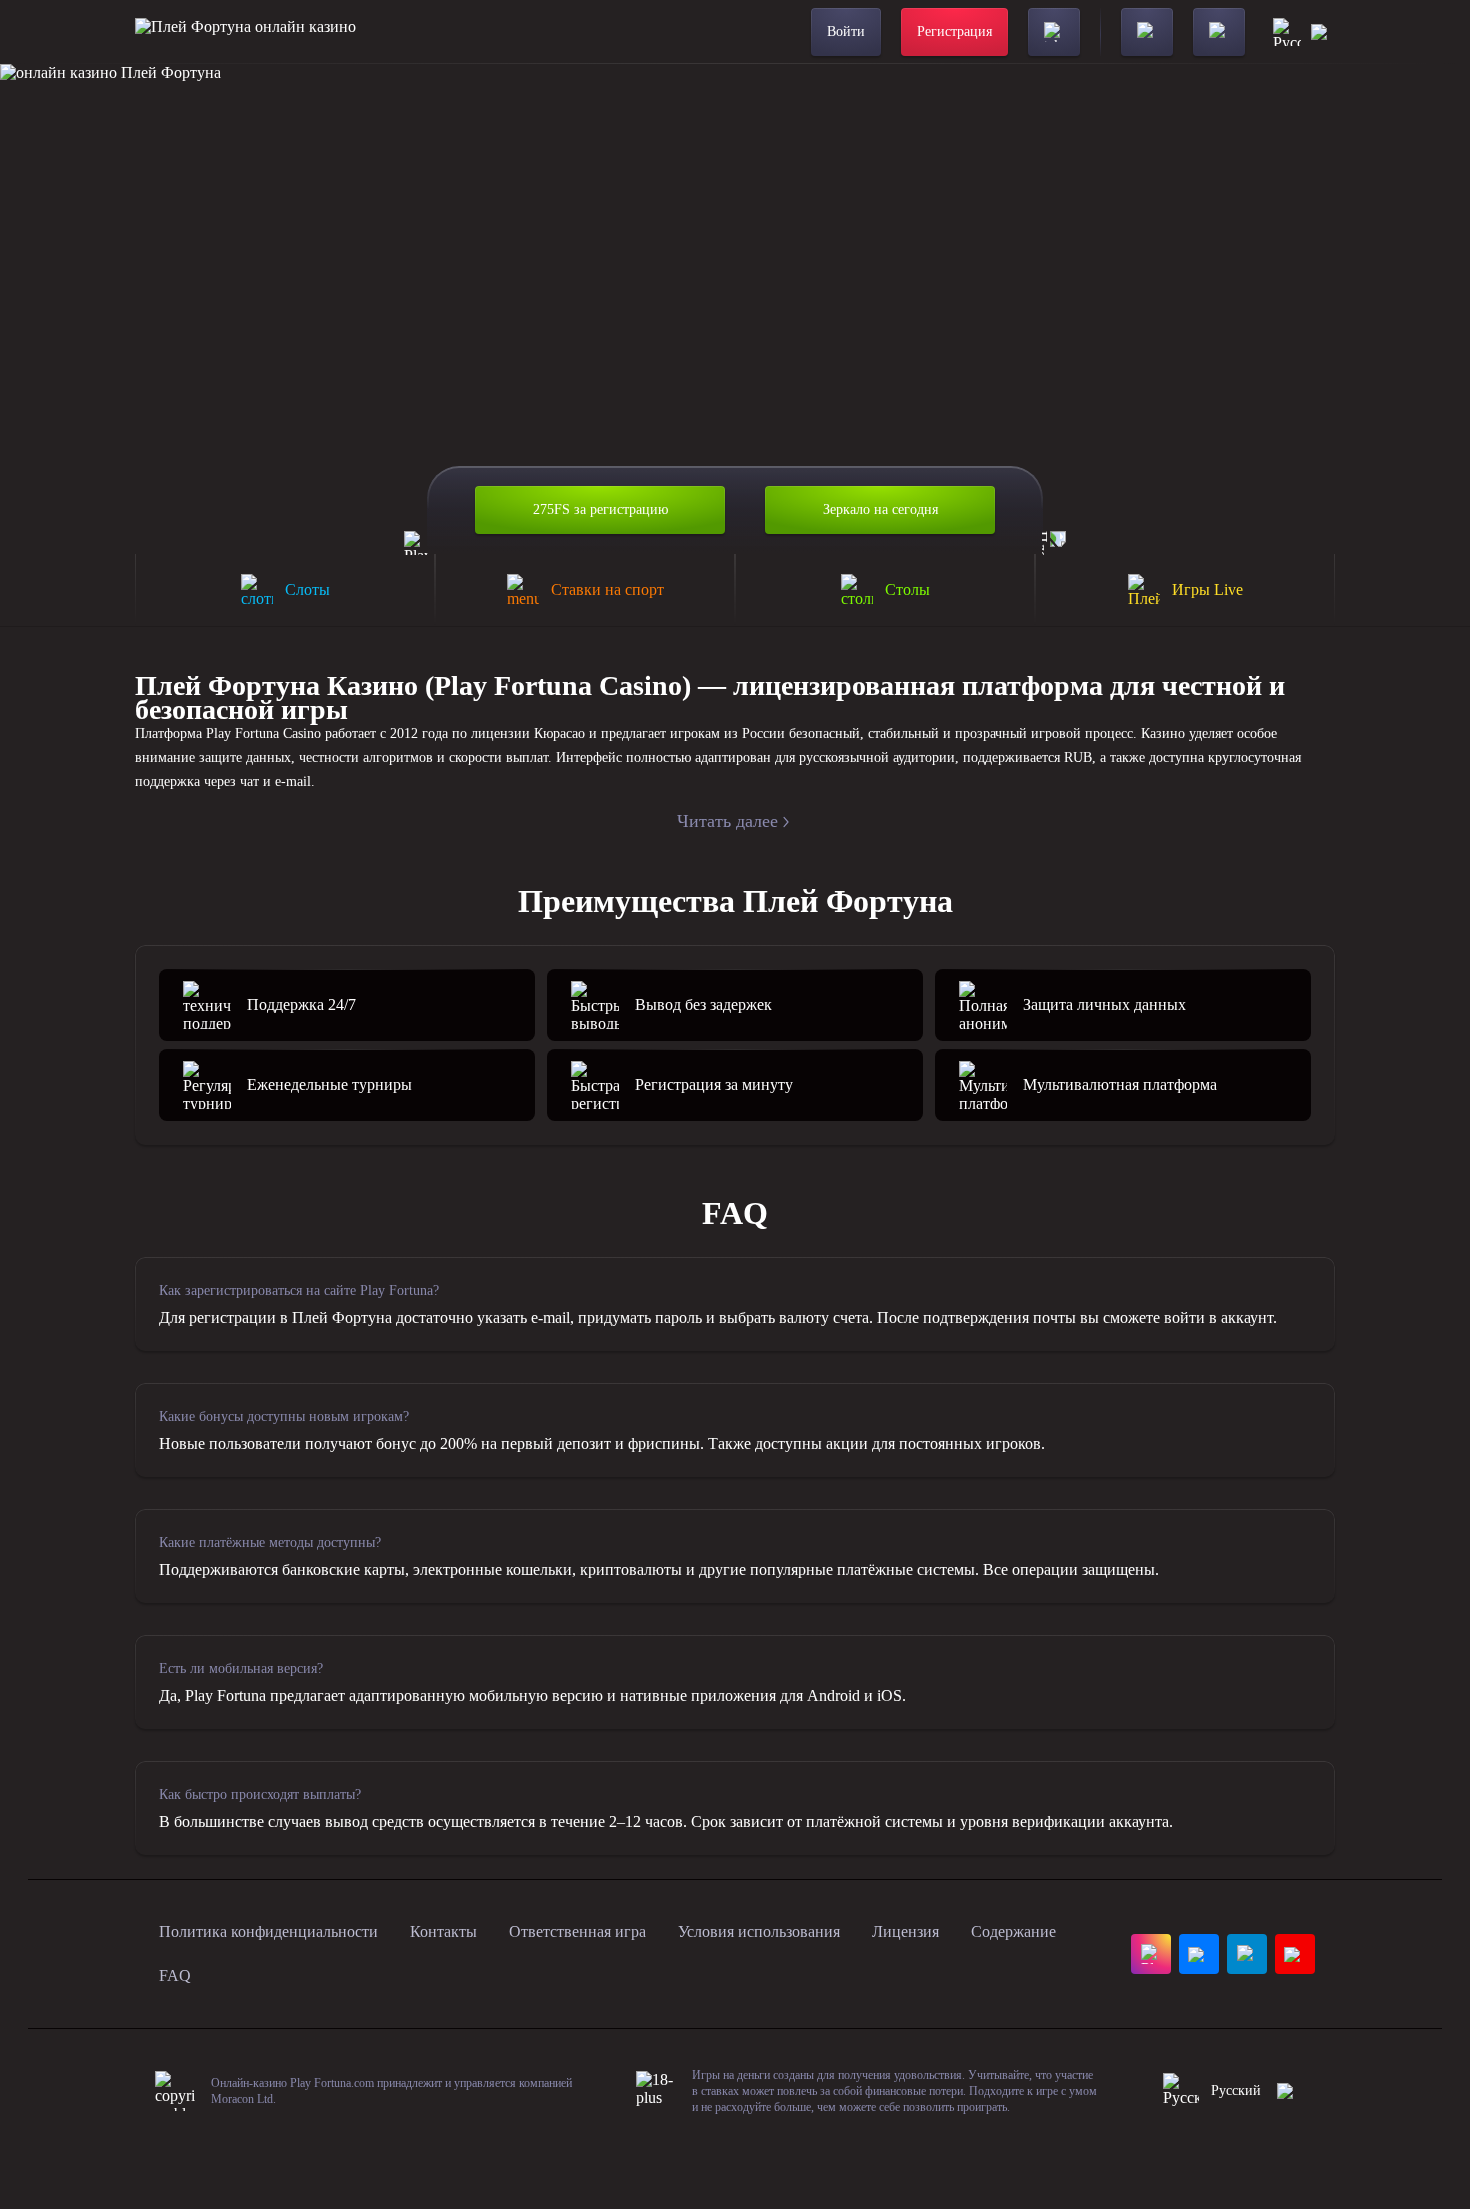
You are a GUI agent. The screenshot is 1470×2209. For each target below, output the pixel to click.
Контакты (443, 1931)
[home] (245, 32)
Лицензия (905, 1931)
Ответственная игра (577, 1931)
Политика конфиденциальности (268, 1931)
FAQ (175, 1975)
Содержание (1013, 1931)
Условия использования (759, 1931)
